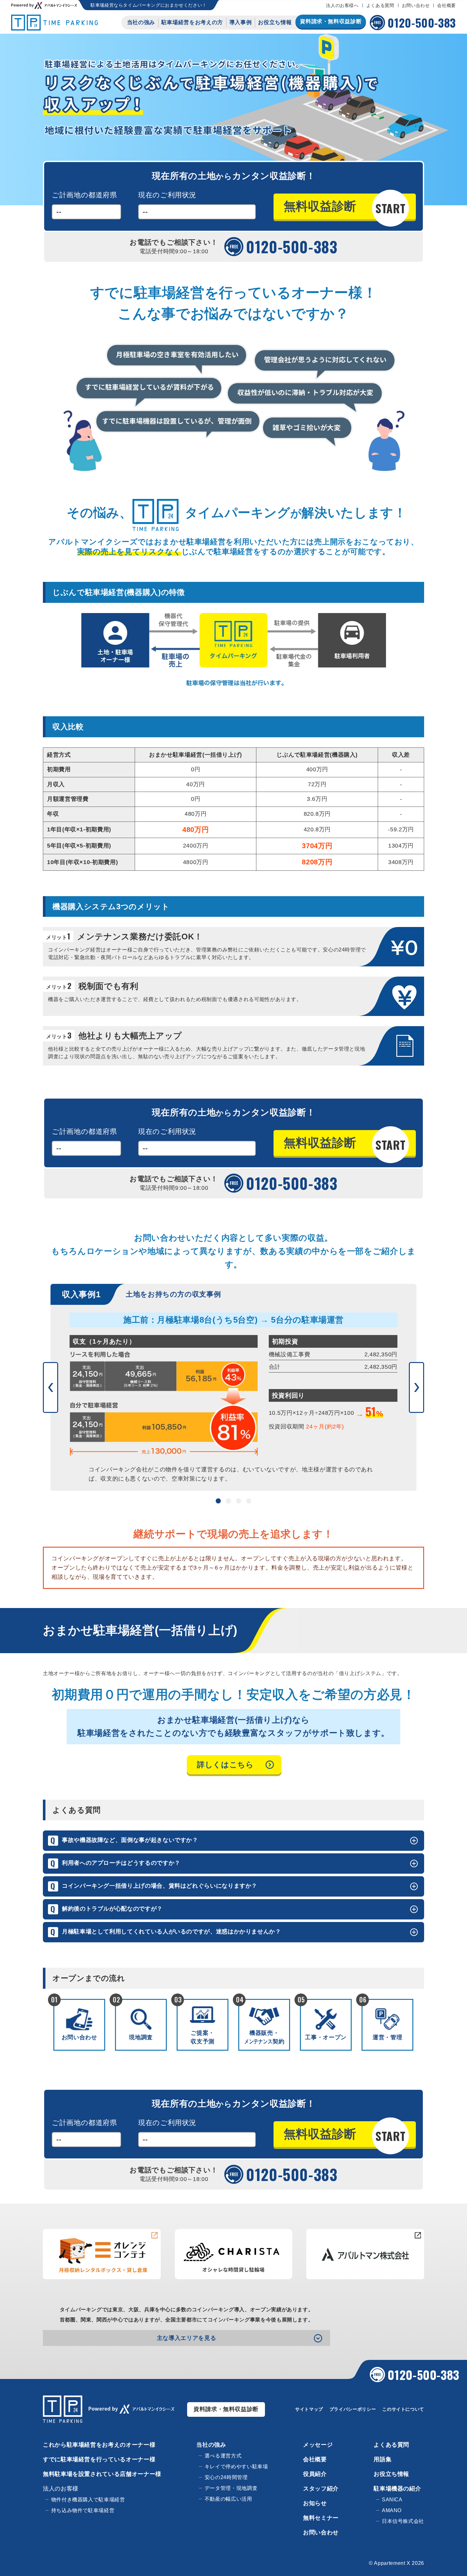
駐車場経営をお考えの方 (192, 22)
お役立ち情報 (275, 22)
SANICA (392, 2500)
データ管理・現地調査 (231, 2488)
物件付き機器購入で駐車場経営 (88, 2500)
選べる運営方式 (223, 2456)
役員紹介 (315, 2474)
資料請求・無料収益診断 (226, 2409)
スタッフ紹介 (321, 2489)
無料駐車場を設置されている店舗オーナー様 (102, 2474)
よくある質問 (380, 5)
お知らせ (315, 2503)
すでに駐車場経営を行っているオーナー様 (99, 2459)
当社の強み (141, 22)
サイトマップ (309, 2409)
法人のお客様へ (342, 5)
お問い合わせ (416, 5)
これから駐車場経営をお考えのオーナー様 (99, 2445)
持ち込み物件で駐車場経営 (83, 2510)
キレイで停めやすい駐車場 (236, 2467)
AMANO (392, 2510)
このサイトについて (403, 2409)
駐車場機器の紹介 (397, 2489)
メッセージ (318, 2445)
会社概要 (447, 5)
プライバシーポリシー (353, 2409)
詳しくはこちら (225, 1765)
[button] (51, 1387)
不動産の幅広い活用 (228, 2499)
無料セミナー (321, 2518)
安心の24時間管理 (226, 2477)
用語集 (382, 2459)
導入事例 (241, 22)
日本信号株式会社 (403, 2521)
